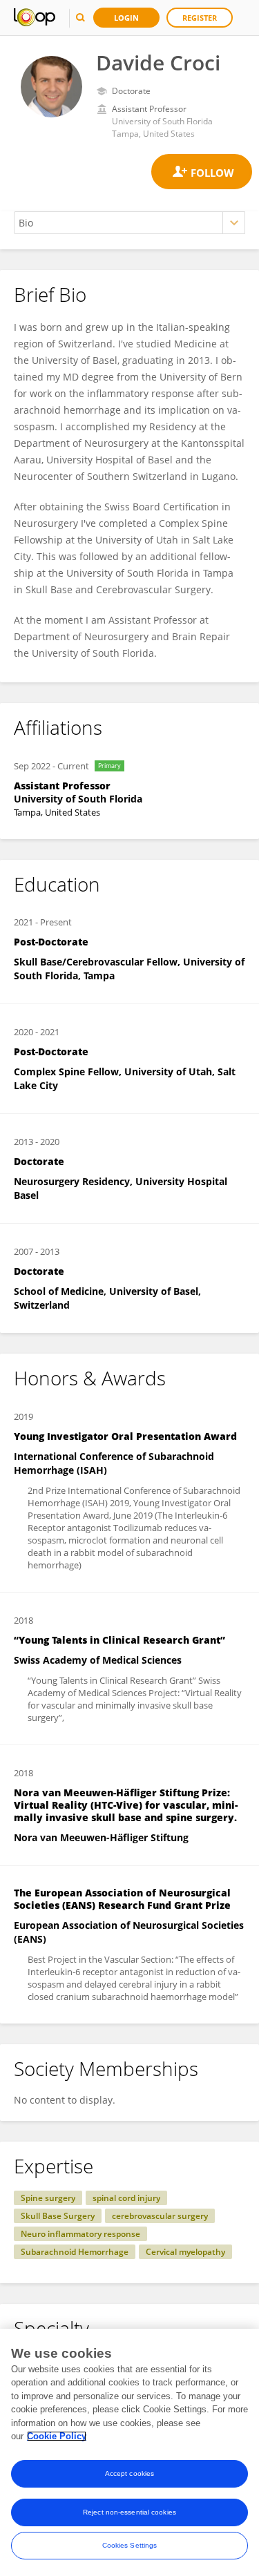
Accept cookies (129, 2473)
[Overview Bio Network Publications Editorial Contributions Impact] (129, 223)
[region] (129, 2452)
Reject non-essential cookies (129, 2512)
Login (126, 18)
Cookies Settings (130, 2545)
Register (200, 18)
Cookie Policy (57, 2436)
